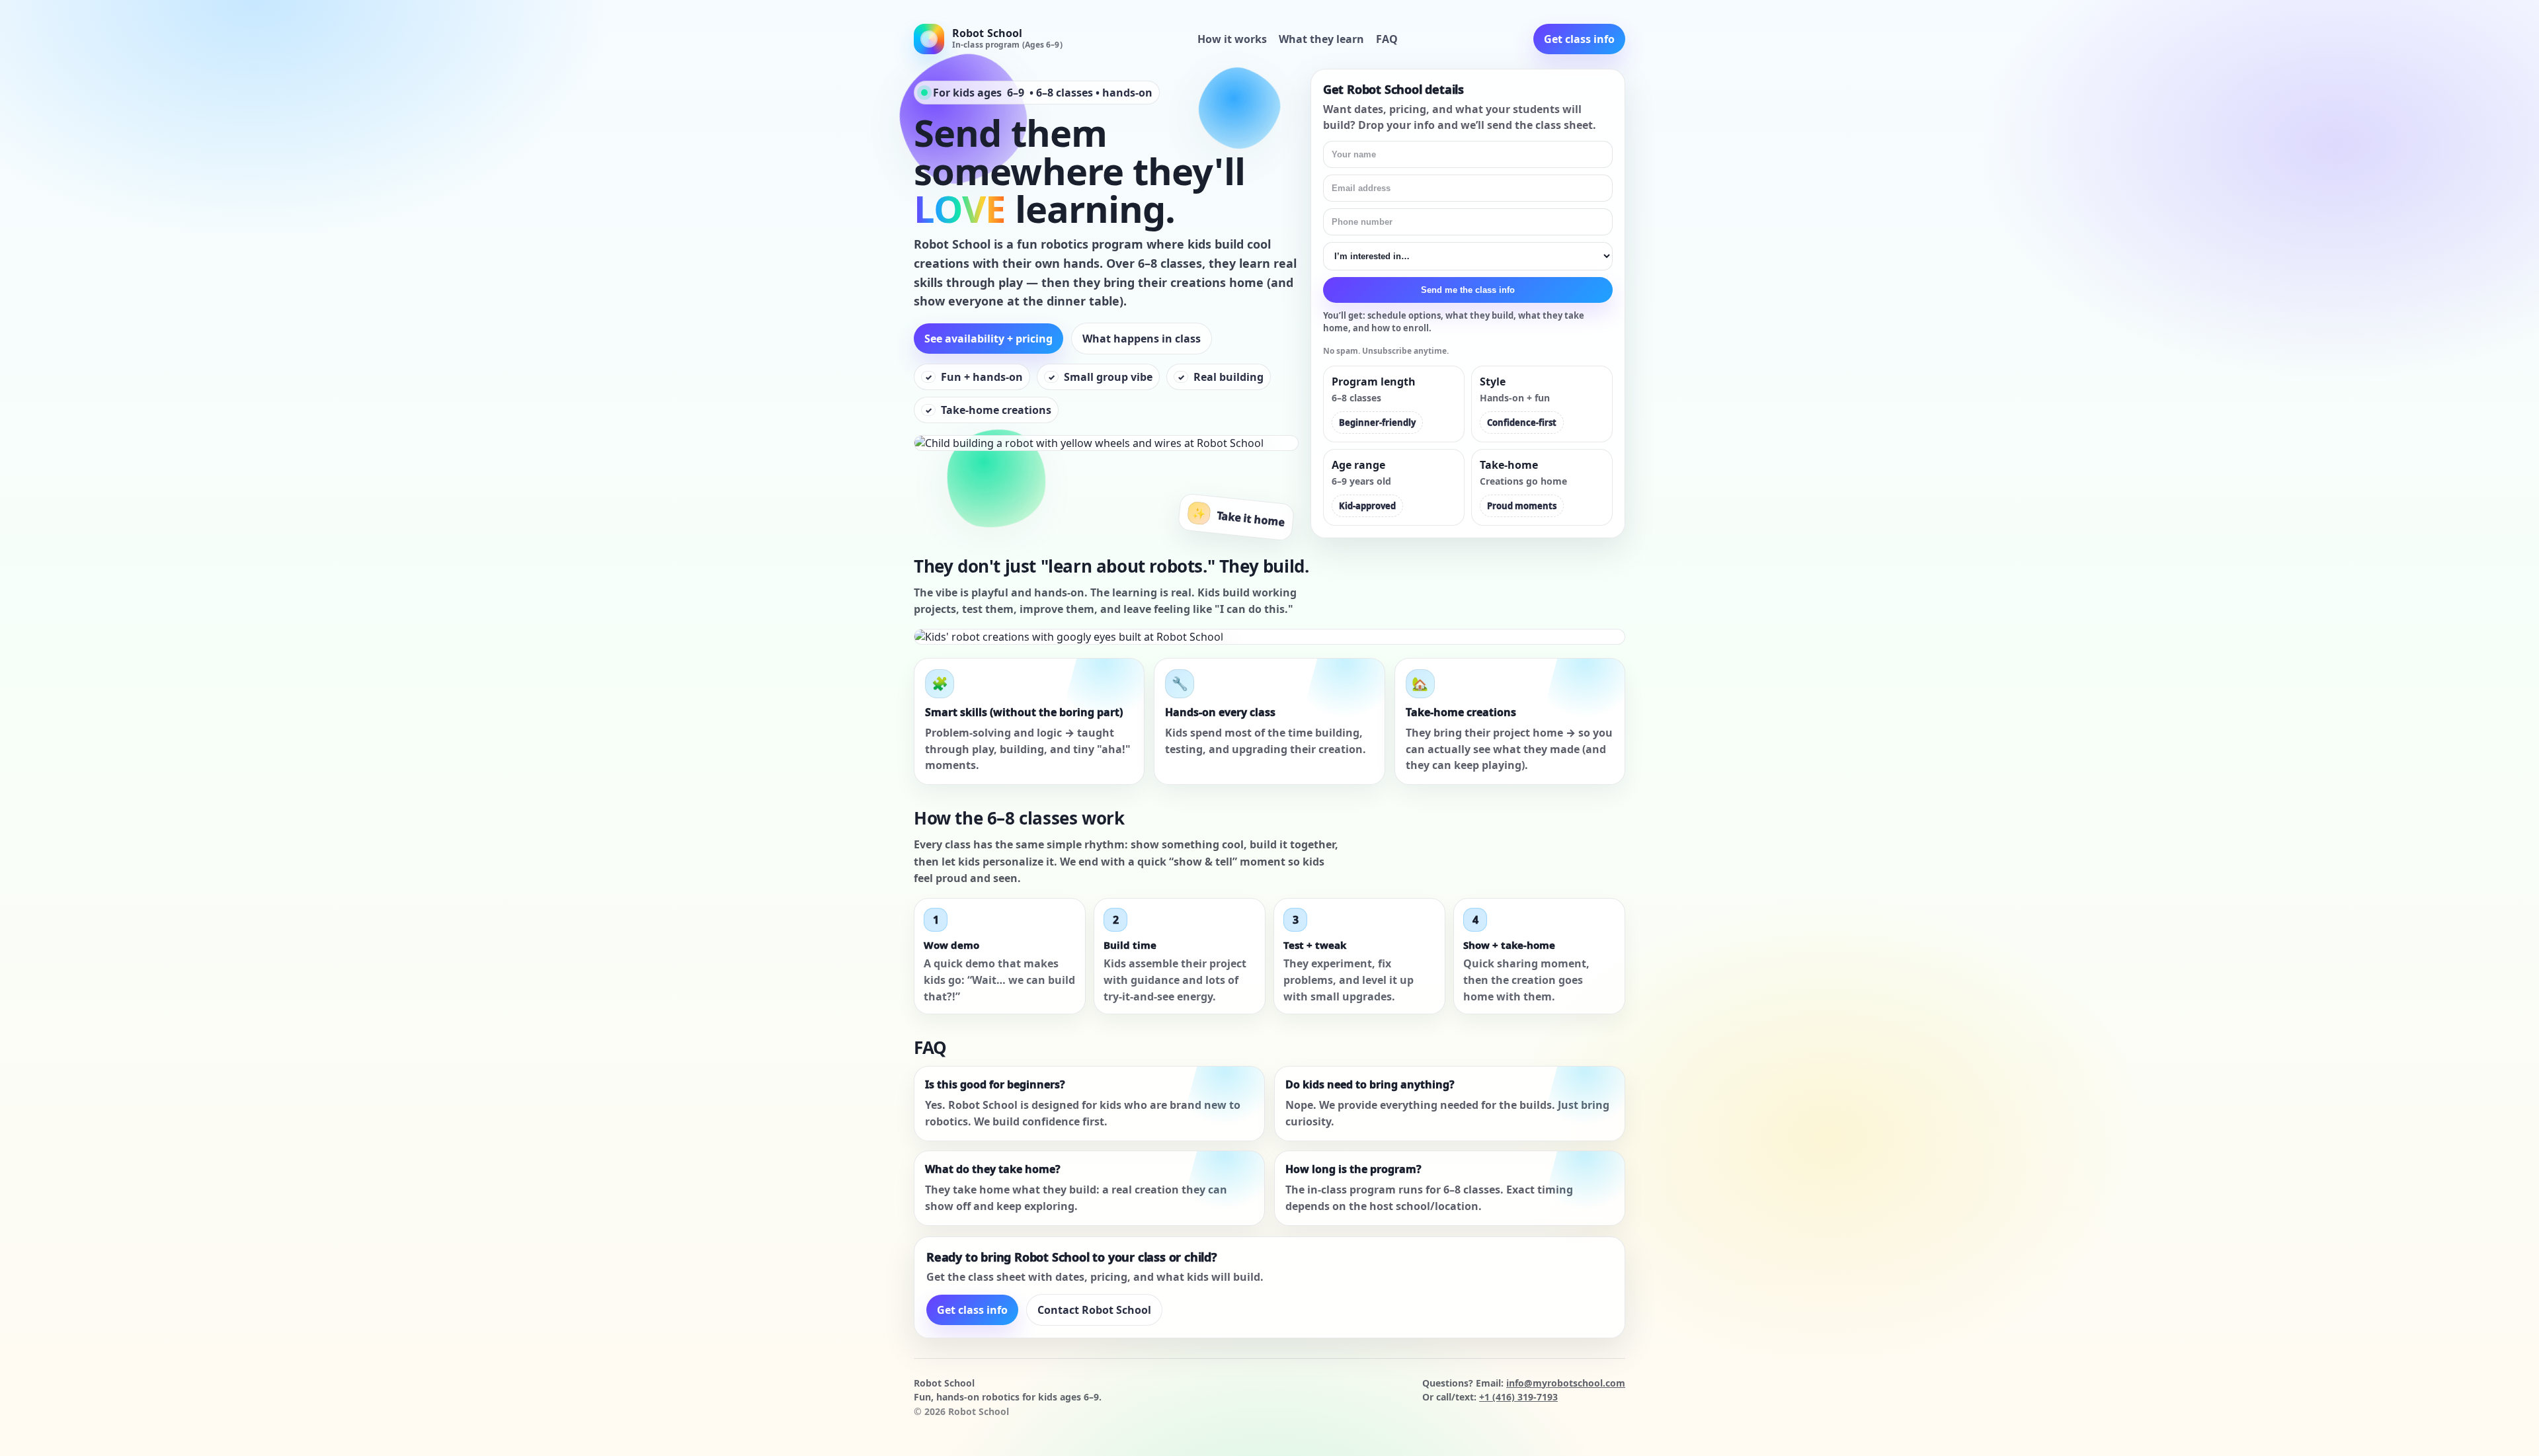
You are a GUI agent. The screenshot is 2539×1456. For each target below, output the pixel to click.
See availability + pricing (988, 339)
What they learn (1321, 39)
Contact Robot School (1094, 1310)
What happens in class (1142, 339)
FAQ (1387, 39)
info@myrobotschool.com (1566, 1383)
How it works (1232, 39)
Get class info (1579, 39)
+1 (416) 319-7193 (1518, 1397)
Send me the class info (1468, 290)
